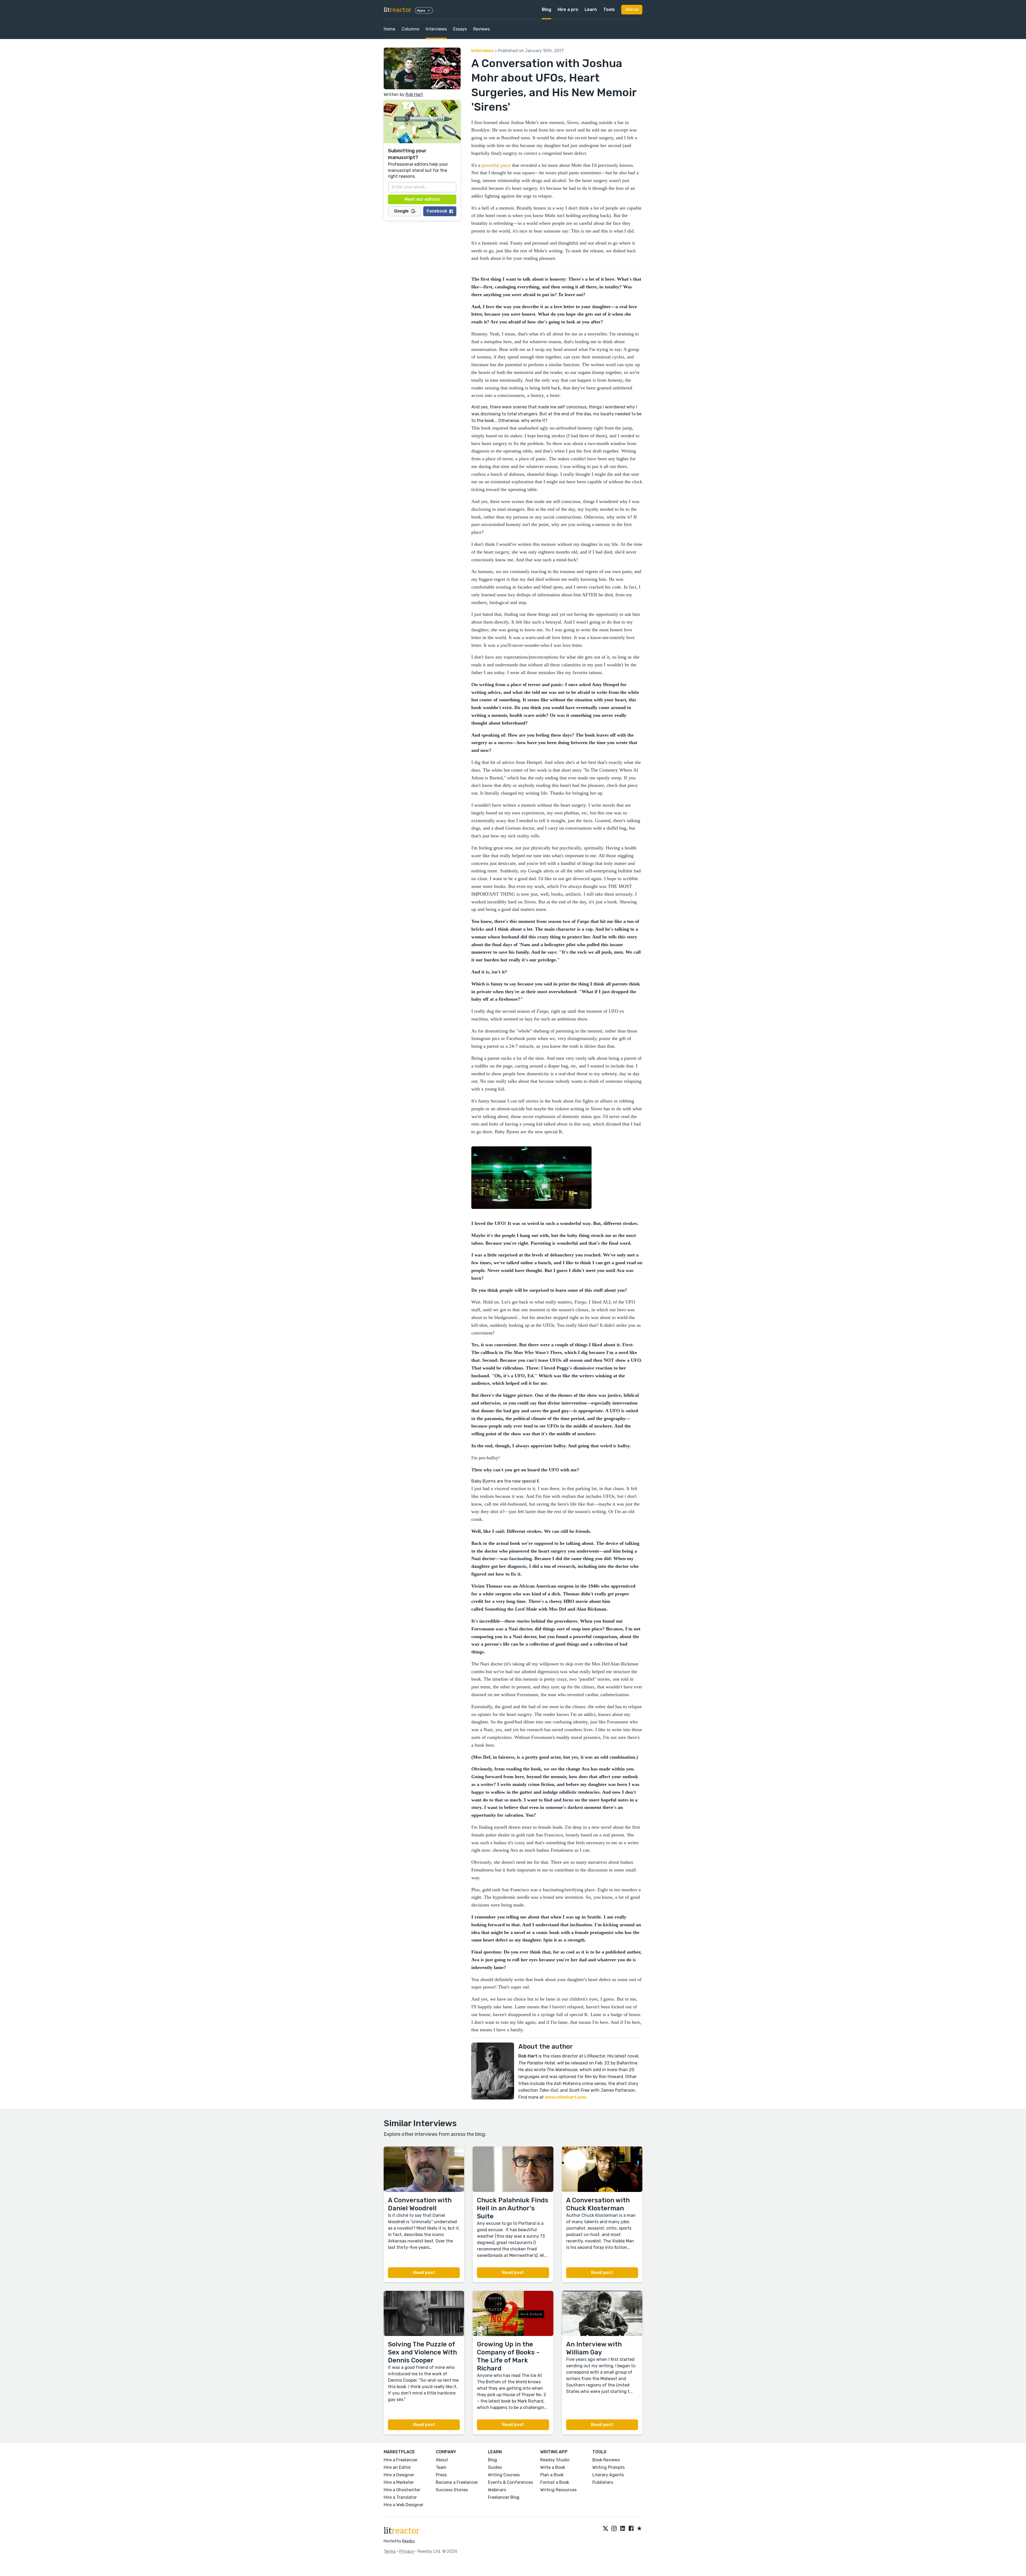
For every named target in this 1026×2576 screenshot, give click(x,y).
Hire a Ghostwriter (402, 2490)
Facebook (437, 211)
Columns (410, 29)
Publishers (603, 2482)
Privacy (407, 2551)
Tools (609, 9)
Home (389, 29)
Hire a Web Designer (404, 2505)
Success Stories (452, 2490)
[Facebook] (631, 2529)
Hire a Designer (399, 2475)
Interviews (436, 29)
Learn (591, 9)
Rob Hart (414, 94)
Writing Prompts (609, 2467)
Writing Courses (504, 2475)
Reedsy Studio (555, 2460)
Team (441, 2467)
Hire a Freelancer (401, 2460)
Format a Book (555, 2482)
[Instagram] (614, 2529)
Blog (547, 9)
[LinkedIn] (623, 2529)
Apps (421, 10)
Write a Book (553, 2467)
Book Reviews (606, 2460)
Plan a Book (552, 2475)
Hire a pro (568, 9)
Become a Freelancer (457, 2482)
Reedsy (409, 2541)
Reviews (481, 29)
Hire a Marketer (399, 2482)
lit (398, 10)
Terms (390, 2551)
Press (441, 2475)
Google (401, 211)
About (442, 2460)
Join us (632, 9)
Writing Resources (558, 2490)
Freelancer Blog (504, 2497)
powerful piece (496, 165)
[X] (605, 2529)
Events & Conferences (510, 2482)
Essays (460, 29)
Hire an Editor (397, 2467)
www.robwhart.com (565, 2097)
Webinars (497, 2490)
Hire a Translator (400, 2497)
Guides (495, 2467)
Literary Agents (608, 2475)
